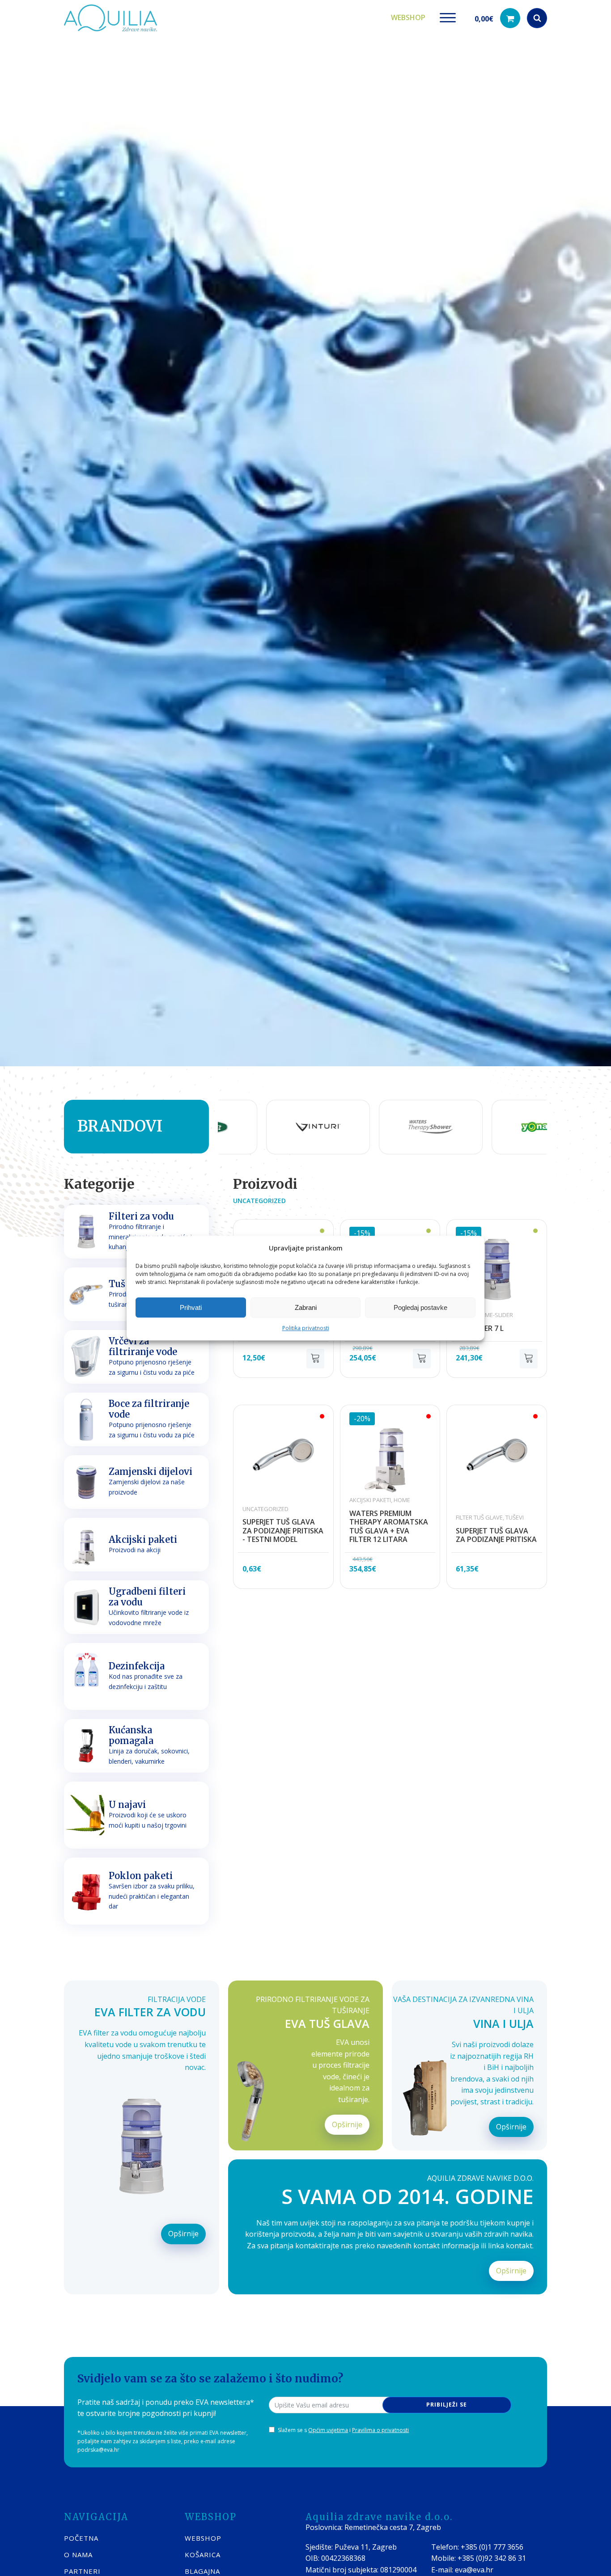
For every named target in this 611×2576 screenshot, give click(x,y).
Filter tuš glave (479, 1517)
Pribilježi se (447, 2405)
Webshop (408, 17)
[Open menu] (448, 18)
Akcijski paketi (370, 1500)
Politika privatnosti (306, 1328)
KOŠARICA (203, 2555)
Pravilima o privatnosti (380, 2430)
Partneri (82, 2571)
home (402, 1500)
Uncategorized (259, 1201)
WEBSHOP (203, 2538)
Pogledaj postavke (420, 1307)
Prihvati (191, 1307)
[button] (497, 18)
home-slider (495, 1315)
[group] (226, 1127)
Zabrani (306, 1307)
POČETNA (81, 2538)
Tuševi (515, 1517)
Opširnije (183, 2234)
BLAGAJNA (202, 2571)
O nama (78, 2555)
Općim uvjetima (328, 2430)
